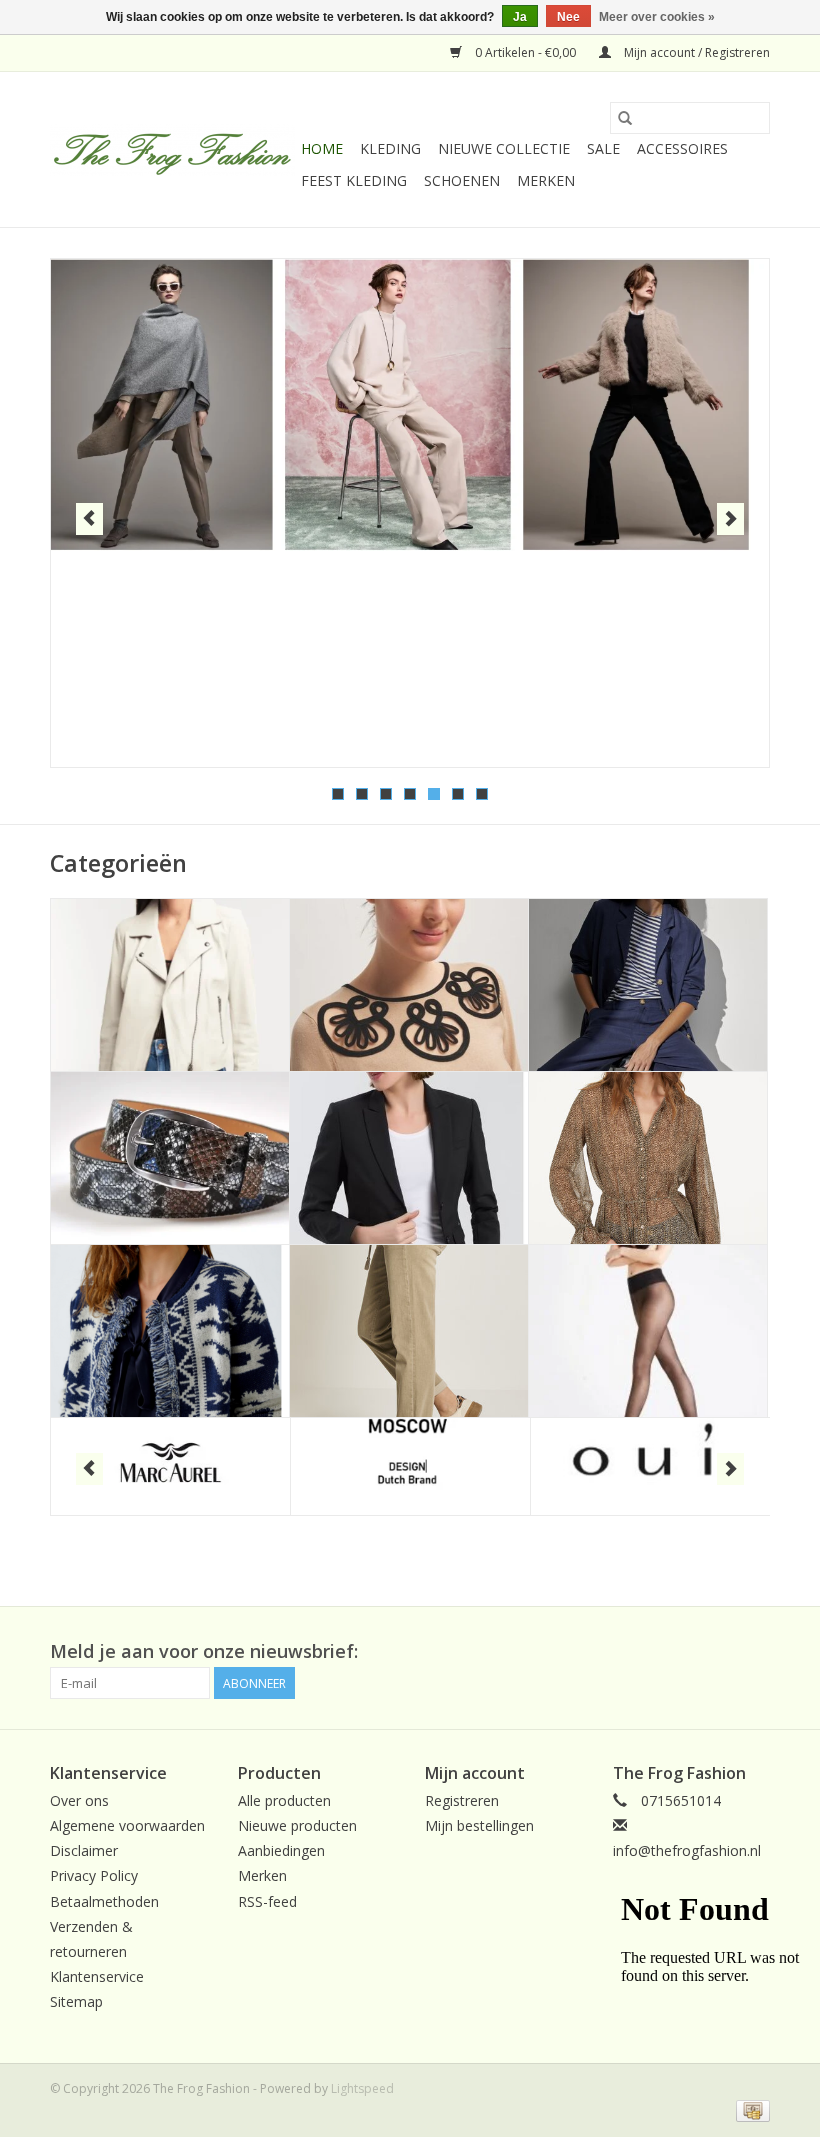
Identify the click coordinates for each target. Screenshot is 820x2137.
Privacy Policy (94, 1875)
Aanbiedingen (281, 1850)
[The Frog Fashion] (172, 150)
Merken (546, 180)
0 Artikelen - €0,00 (525, 52)
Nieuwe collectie (504, 148)
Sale (603, 148)
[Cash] (749, 2109)
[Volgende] (730, 519)
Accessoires (682, 148)
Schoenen (462, 180)
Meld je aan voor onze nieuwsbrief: (204, 1651)
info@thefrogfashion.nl (687, 1850)
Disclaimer (84, 1850)
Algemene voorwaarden (127, 1825)
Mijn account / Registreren (695, 52)
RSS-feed (267, 1901)
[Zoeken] (625, 118)
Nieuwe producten (297, 1825)
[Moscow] (410, 1466)
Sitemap (76, 2001)
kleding (390, 148)
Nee (568, 17)
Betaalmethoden (104, 1901)
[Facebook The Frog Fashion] (754, 1652)
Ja (520, 17)
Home (322, 148)
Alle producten (284, 1800)
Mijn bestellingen (479, 1825)
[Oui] (650, 1466)
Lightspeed (362, 2088)
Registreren (462, 1800)
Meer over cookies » (657, 17)
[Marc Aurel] (170, 1466)
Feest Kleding (354, 180)
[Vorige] (89, 519)
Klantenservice (97, 1976)
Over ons (79, 1800)
